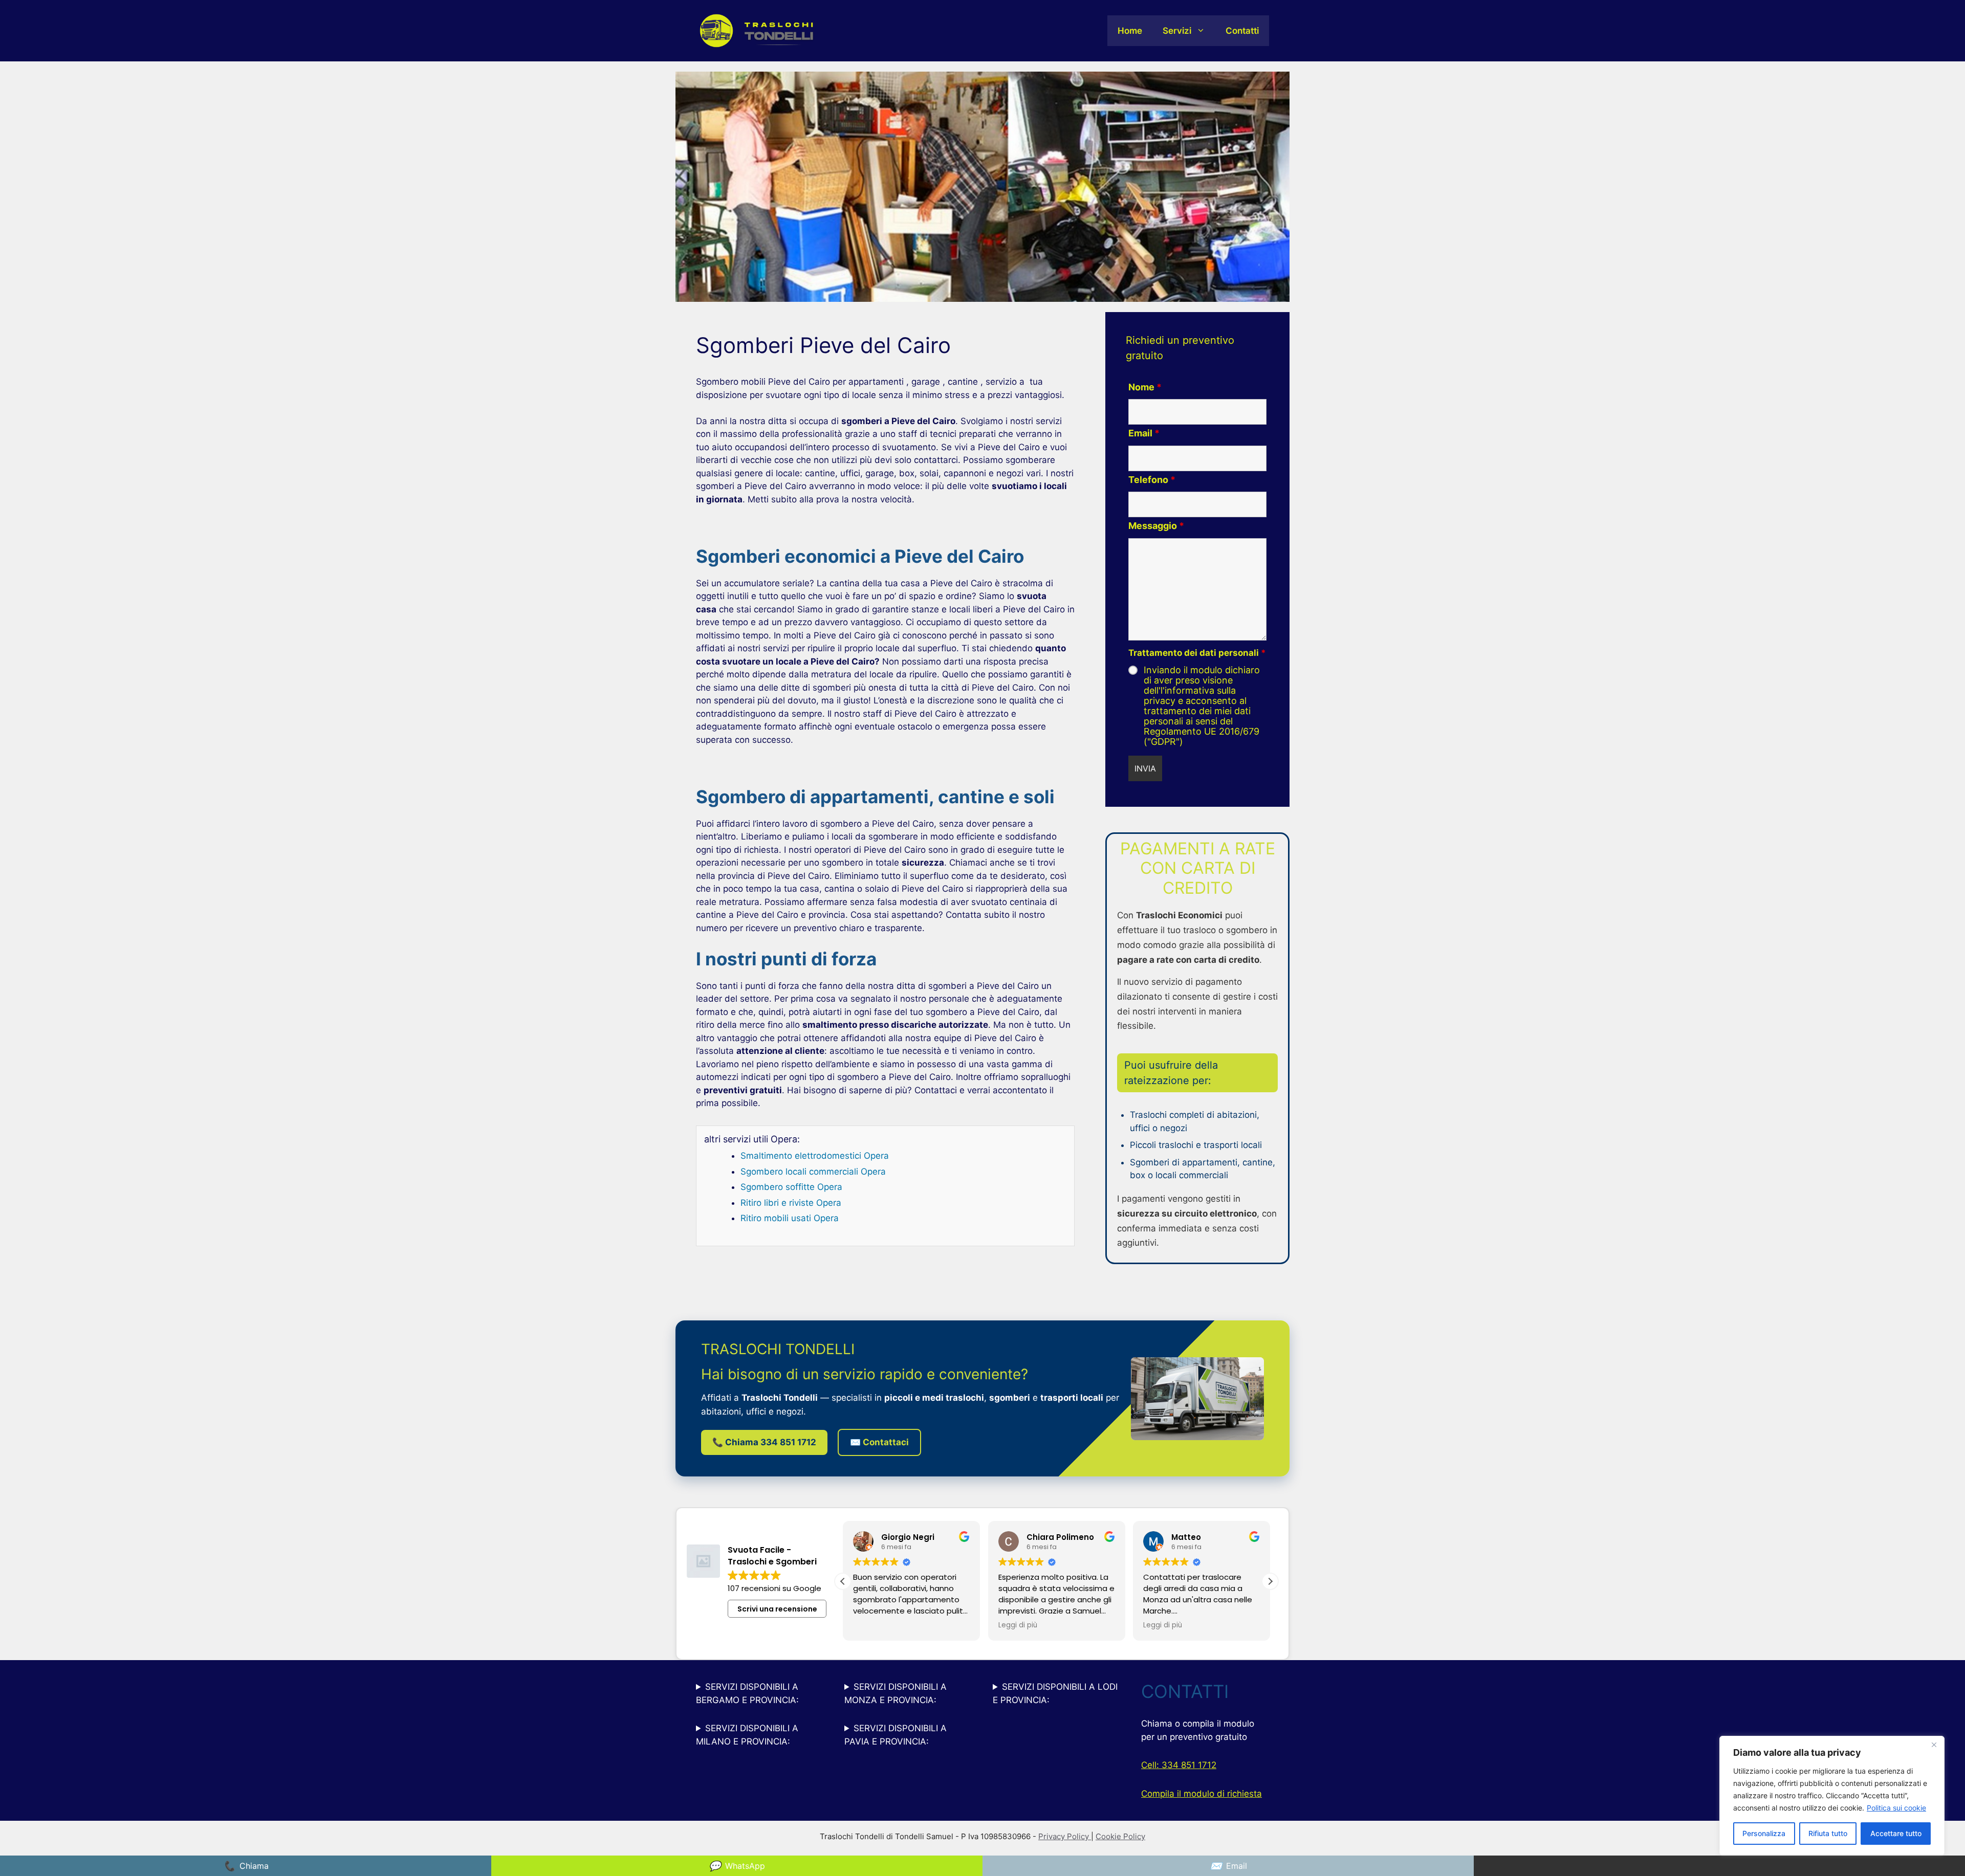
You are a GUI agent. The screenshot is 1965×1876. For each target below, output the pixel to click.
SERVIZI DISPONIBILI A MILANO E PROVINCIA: (747, 1735)
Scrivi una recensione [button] (777, 1609)
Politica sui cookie (1896, 1808)
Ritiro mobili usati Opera (790, 1218)
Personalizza (1764, 1833)
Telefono (1152, 480)
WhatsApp (737, 1866)
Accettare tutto (1896, 1833)
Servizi (1177, 31)
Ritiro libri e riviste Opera (791, 1203)
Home (1130, 31)
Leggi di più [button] (872, 1625)
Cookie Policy (1120, 1836)
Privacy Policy (1065, 1836)
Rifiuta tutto (1828, 1833)
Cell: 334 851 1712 (1179, 1765)
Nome (1145, 387)
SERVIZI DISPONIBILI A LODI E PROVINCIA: (1055, 1693)
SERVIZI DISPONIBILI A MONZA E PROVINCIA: (896, 1693)
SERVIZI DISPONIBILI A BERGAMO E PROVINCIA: (747, 1693)
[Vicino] (1934, 1745)
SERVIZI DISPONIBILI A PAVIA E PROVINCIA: (896, 1735)
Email (1144, 433)
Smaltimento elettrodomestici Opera (815, 1156)
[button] (843, 1581)
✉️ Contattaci (879, 1442)
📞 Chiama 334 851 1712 (764, 1442)
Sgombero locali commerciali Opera (813, 1172)
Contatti (1242, 31)
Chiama (246, 1866)
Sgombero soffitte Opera (791, 1187)
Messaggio (1156, 526)
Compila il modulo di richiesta (1202, 1794)
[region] (1832, 1796)
